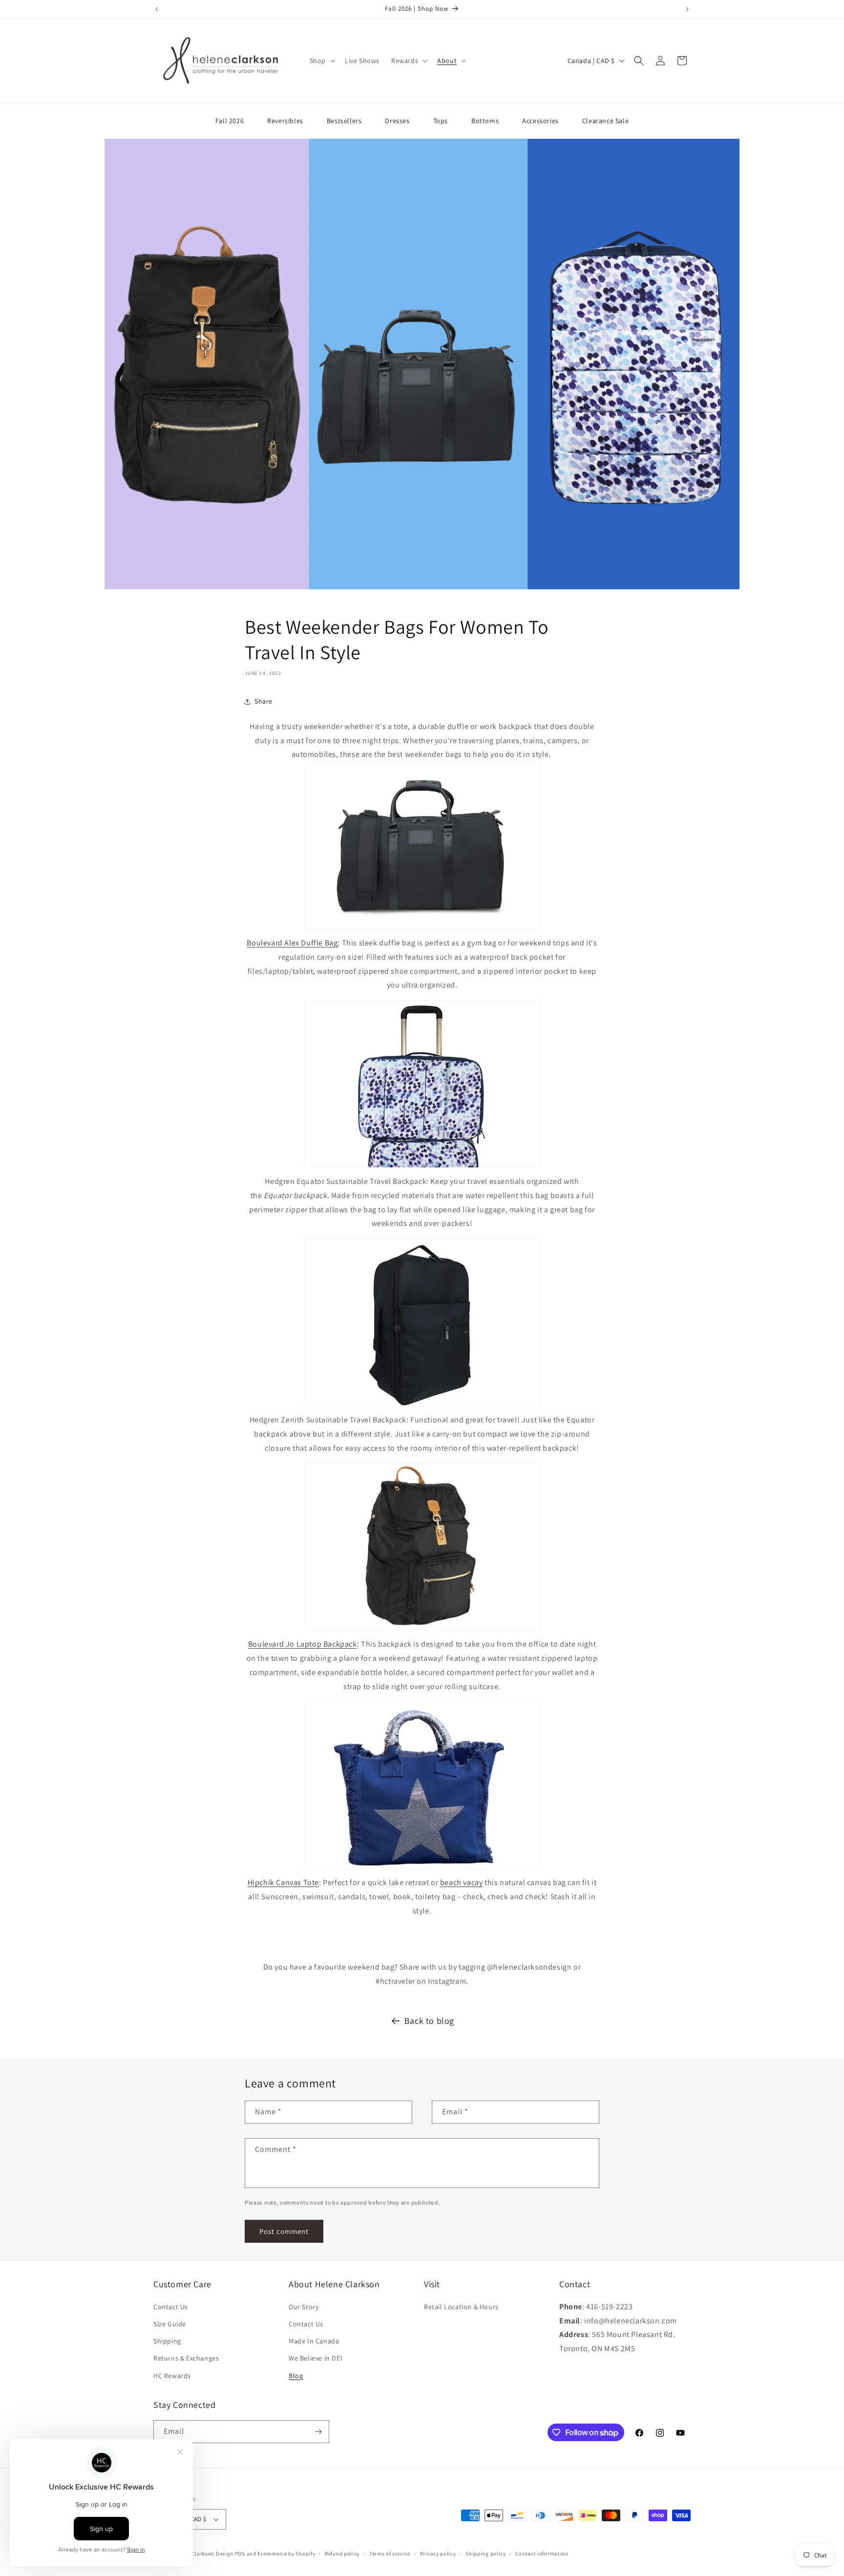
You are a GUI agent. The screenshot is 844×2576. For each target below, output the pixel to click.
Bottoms (485, 121)
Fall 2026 (230, 121)
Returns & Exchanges (186, 2358)
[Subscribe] (318, 2432)
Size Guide (170, 2324)
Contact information (542, 2554)
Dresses (397, 121)
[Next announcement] (687, 9)
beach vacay (462, 1882)
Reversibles (285, 121)
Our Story (304, 2307)
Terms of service (390, 2554)
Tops (441, 121)
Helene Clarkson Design (203, 2554)
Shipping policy (486, 2554)
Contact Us (171, 2307)
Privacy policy (438, 2554)
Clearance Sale (605, 121)
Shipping (167, 2341)
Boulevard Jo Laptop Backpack (303, 1644)
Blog (296, 2376)
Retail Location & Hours (461, 2307)
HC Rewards (172, 2376)
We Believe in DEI (316, 2358)
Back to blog (429, 2021)
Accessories (540, 121)
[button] (321, 61)
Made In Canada (314, 2341)
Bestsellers (344, 121)
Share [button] (264, 701)
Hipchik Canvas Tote (283, 1882)
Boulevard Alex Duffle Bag (292, 943)
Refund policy (342, 2554)
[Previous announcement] (157, 9)
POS (240, 2554)
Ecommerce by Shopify (286, 2554)
